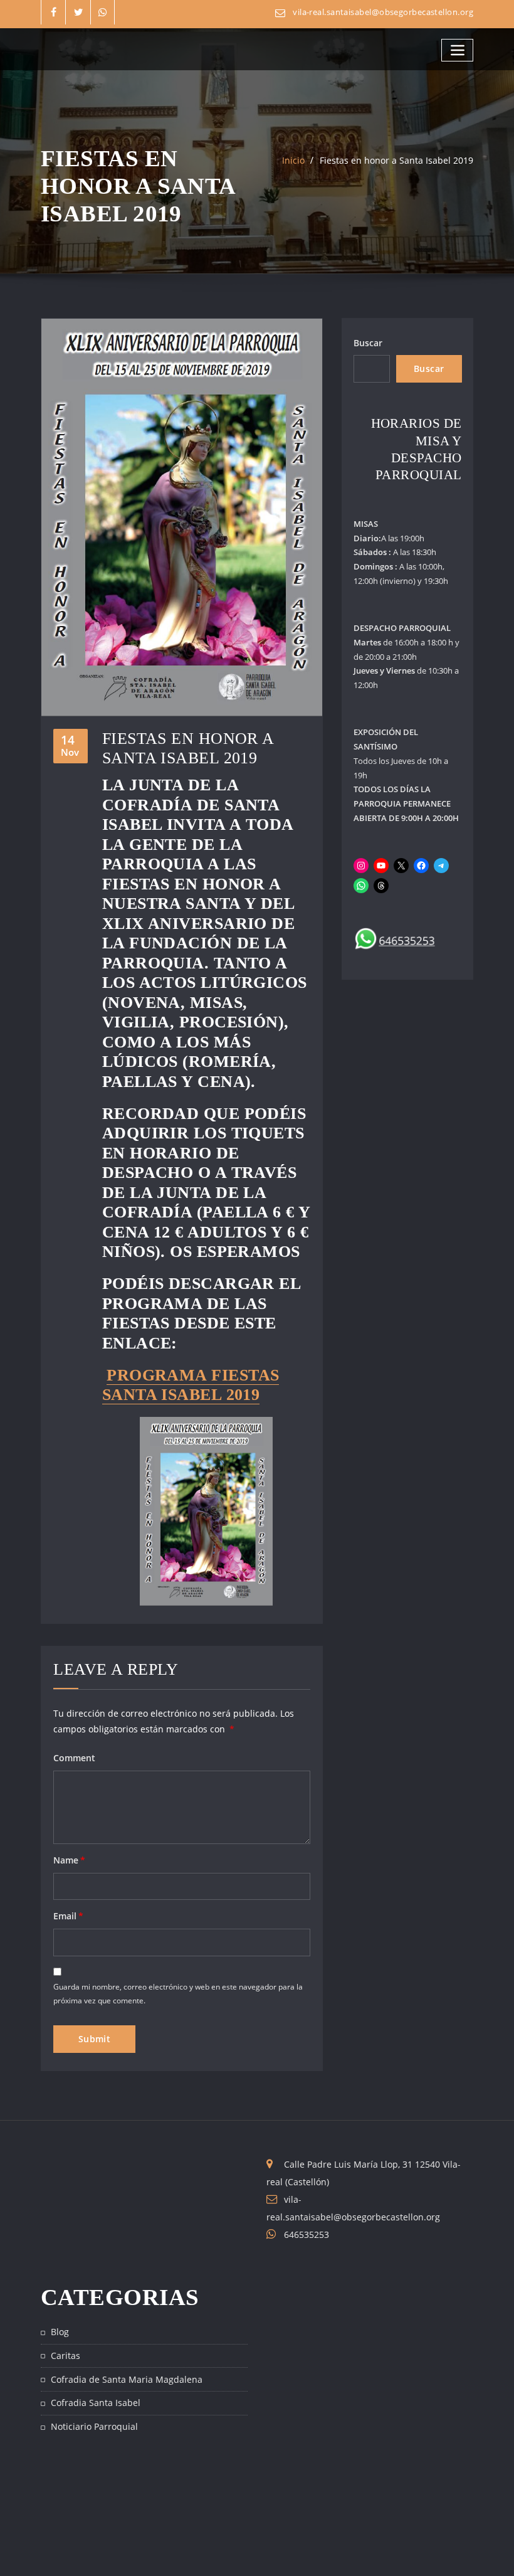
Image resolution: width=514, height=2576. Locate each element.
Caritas (66, 2356)
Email (68, 1916)
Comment (74, 1758)
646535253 (307, 2234)
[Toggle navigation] (457, 50)
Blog (60, 2332)
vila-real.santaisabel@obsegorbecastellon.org (383, 12)
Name (69, 1860)
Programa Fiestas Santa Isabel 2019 (191, 1385)
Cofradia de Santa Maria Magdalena (127, 2379)
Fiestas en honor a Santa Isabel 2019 (396, 160)
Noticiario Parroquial (94, 2426)
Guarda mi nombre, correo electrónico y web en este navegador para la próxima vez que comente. (178, 1993)
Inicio (293, 160)
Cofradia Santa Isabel (96, 2403)
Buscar (368, 343)
